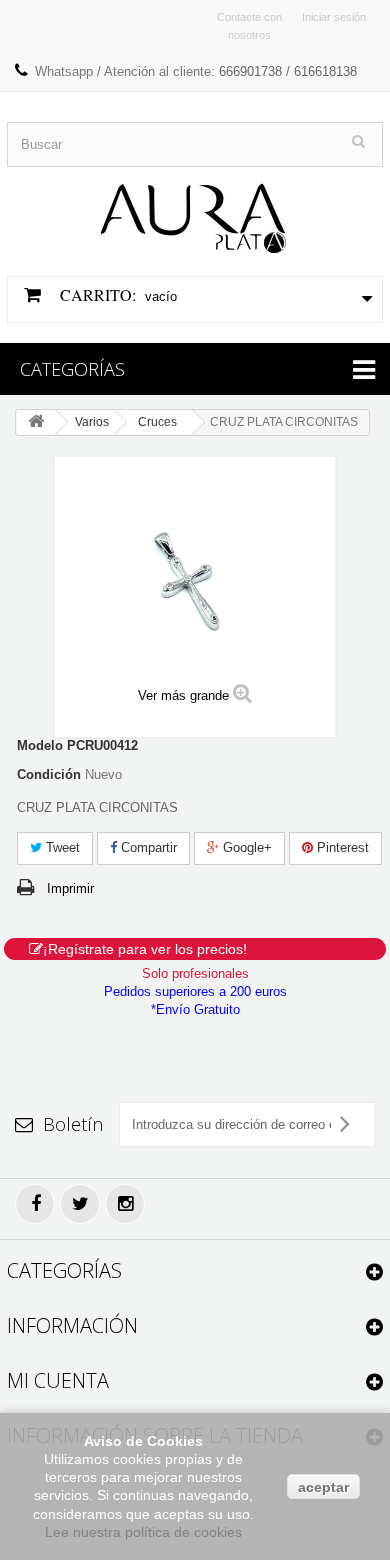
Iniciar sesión (334, 17)
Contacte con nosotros (249, 26)
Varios (92, 422)
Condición (49, 774)
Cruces (157, 422)
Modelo (40, 745)
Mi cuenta (58, 1380)
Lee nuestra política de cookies (143, 1532)
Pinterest (341, 847)
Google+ (245, 847)
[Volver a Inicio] (36, 422)
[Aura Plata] (195, 210)
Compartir (147, 847)
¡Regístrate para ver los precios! (145, 949)
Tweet (61, 847)
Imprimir (70, 888)
